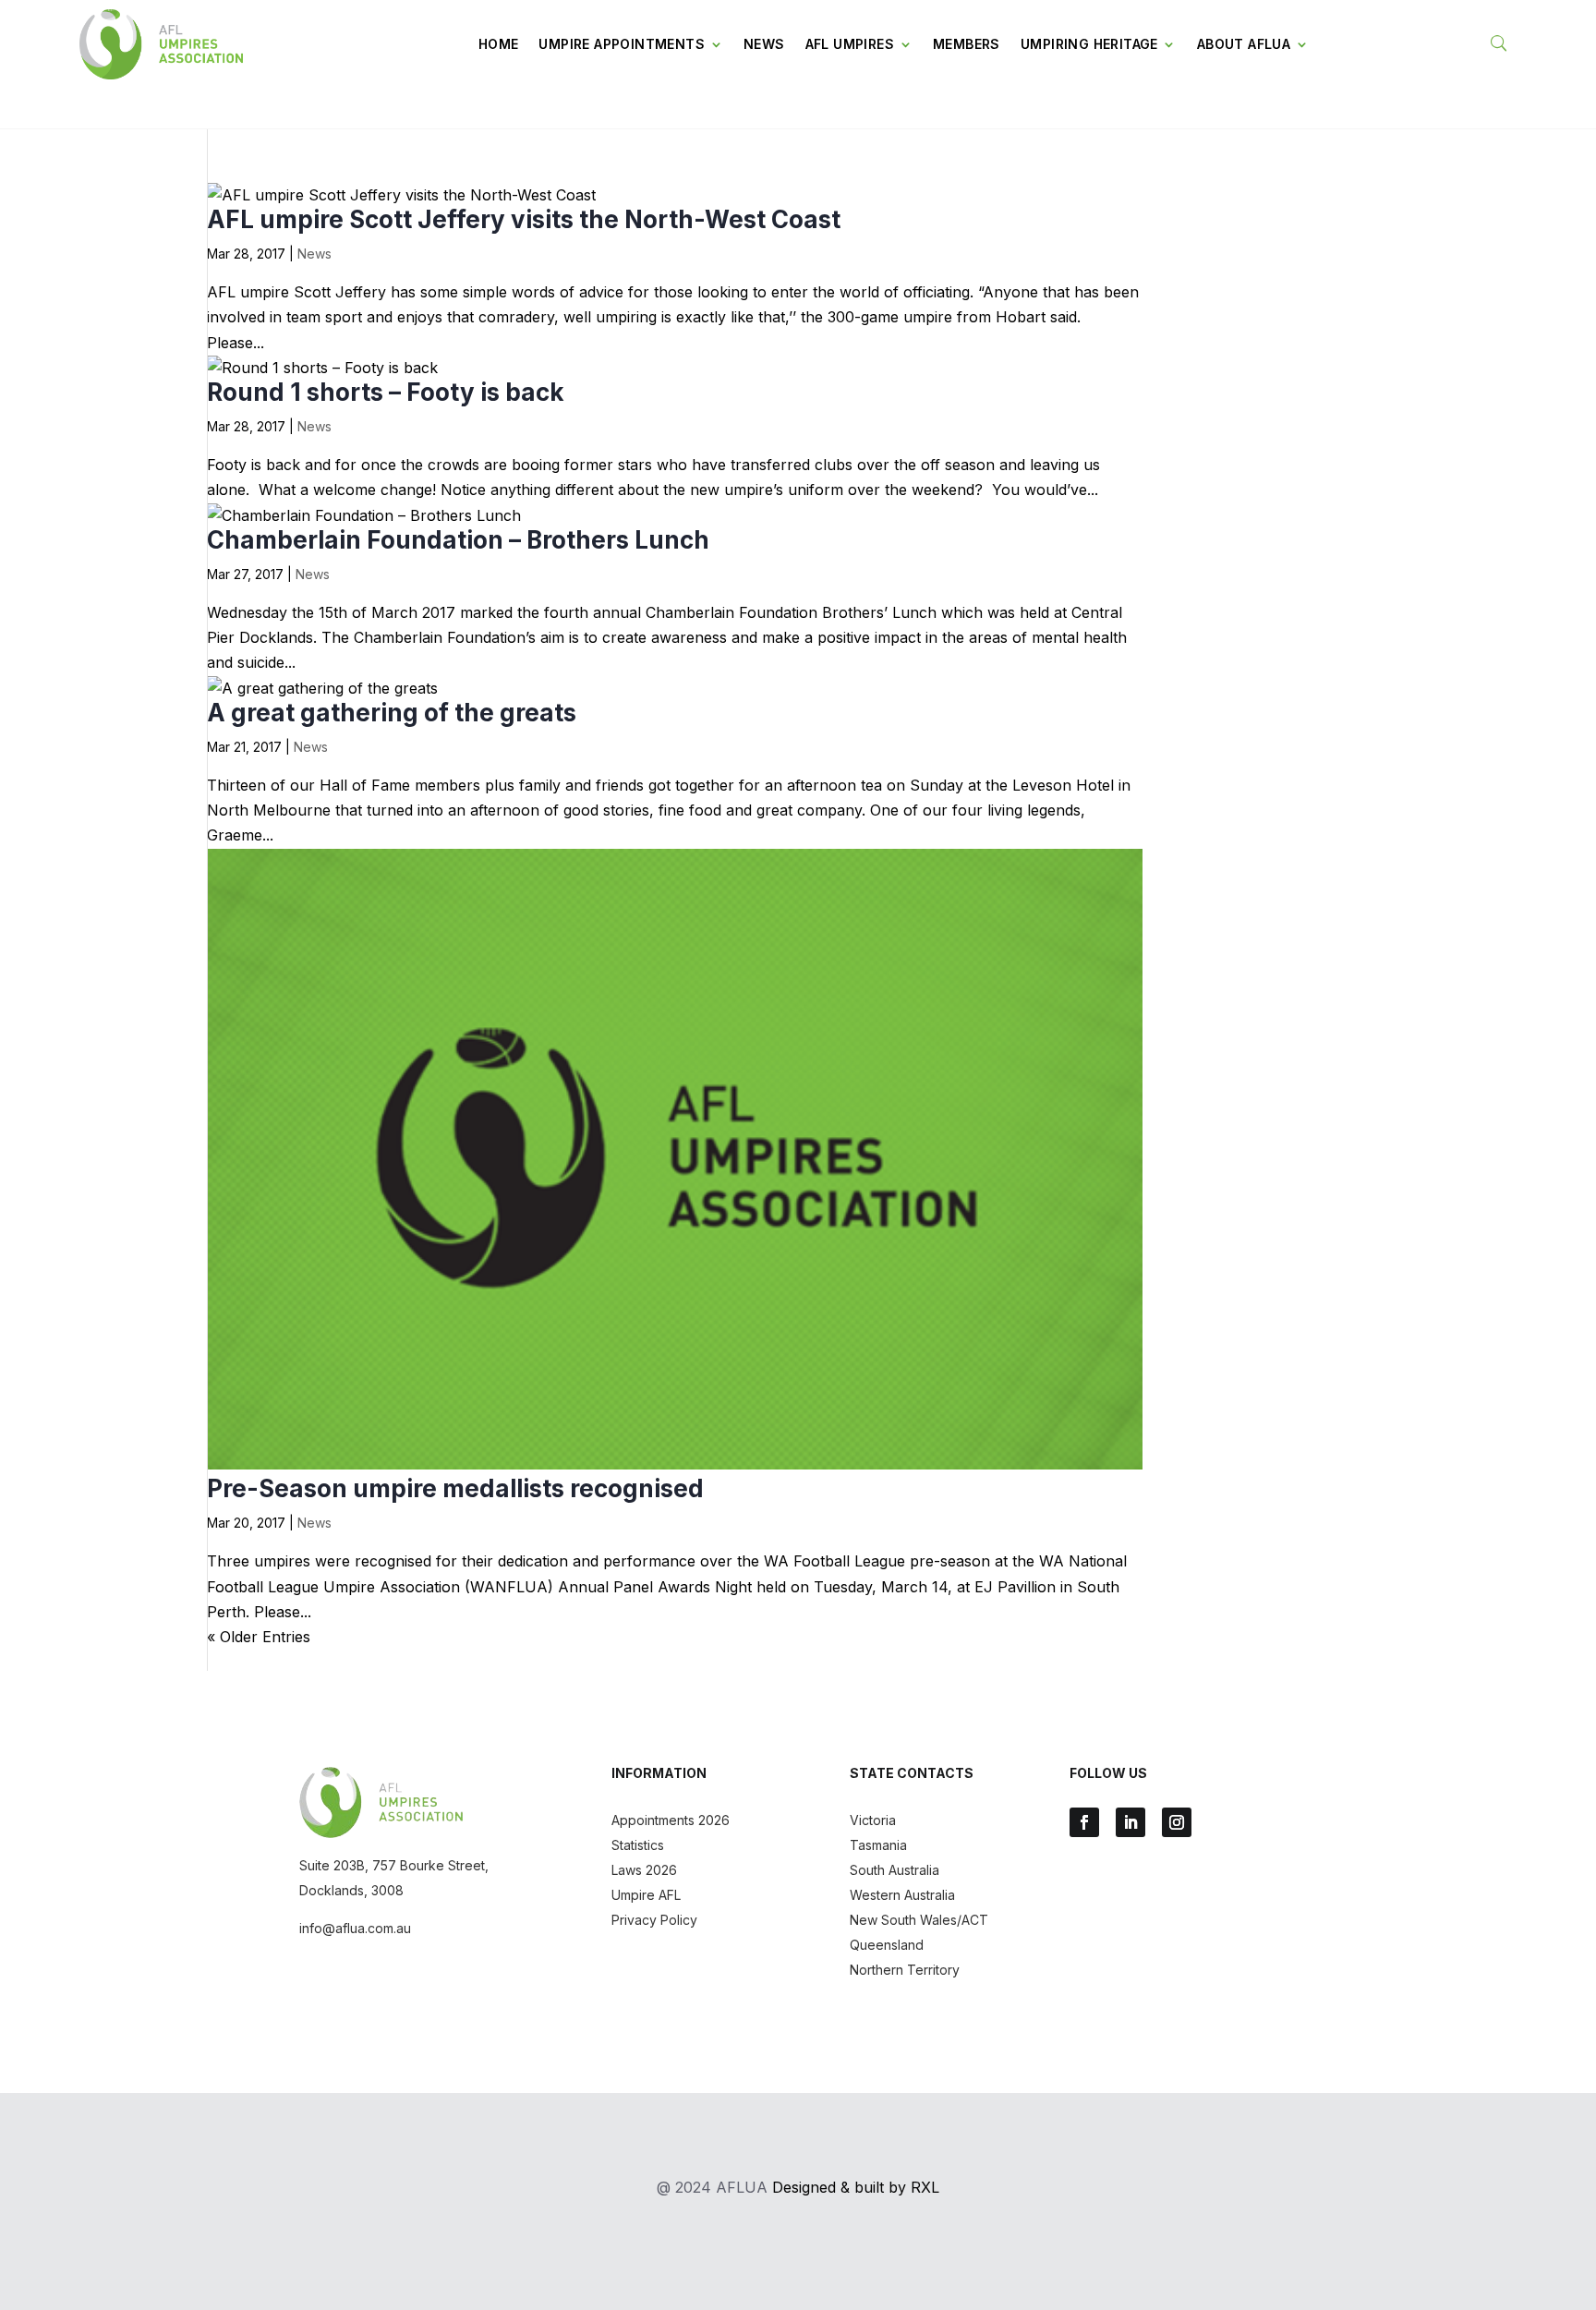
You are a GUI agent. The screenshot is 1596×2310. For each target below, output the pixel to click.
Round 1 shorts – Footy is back (386, 392)
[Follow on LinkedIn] (1130, 1822)
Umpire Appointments (622, 44)
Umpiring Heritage (1089, 44)
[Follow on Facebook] (1084, 1822)
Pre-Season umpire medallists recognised (455, 1488)
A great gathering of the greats (392, 713)
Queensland (887, 1945)
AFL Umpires (850, 44)
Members (967, 44)
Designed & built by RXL (856, 2187)
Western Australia (902, 1895)
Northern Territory (905, 1970)
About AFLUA (1244, 44)
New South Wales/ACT (919, 1920)
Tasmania (878, 1845)
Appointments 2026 (671, 1820)
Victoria (873, 1820)
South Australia (895, 1870)
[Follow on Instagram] (1177, 1822)
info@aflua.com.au (355, 1928)
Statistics (638, 1845)
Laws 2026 (644, 1870)
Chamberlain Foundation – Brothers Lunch (458, 540)
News (764, 44)
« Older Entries (259, 1637)
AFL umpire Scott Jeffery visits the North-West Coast (524, 219)
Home (499, 44)
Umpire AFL (646, 1895)
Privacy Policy (654, 1920)
